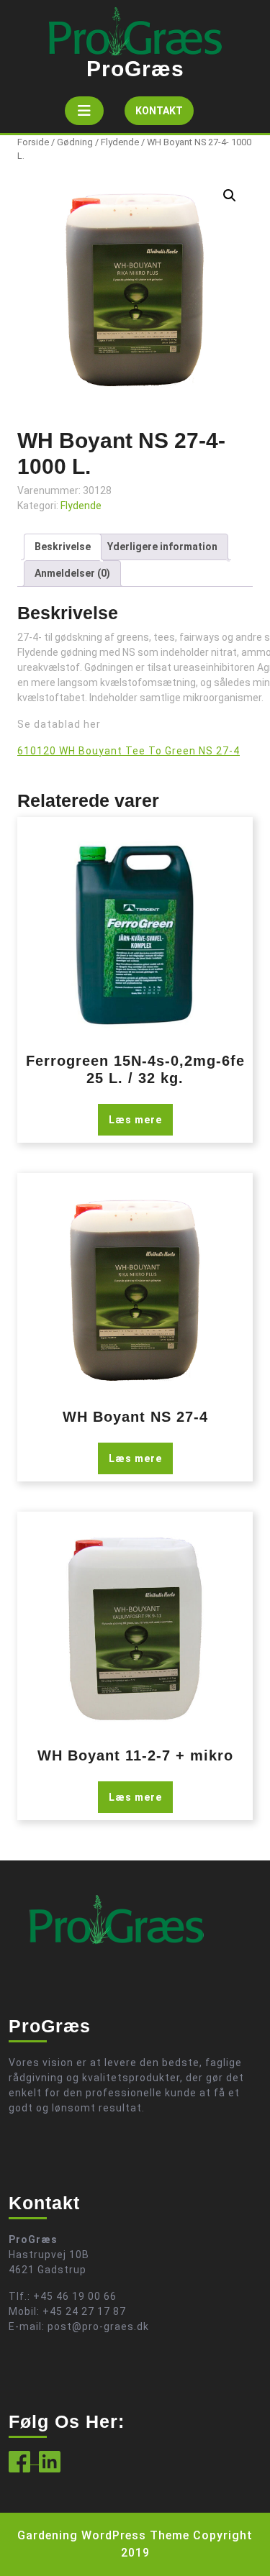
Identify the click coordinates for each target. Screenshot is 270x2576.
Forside (33, 142)
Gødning (75, 142)
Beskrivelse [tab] (63, 547)
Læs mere (135, 1120)
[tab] (84, 111)
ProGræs (135, 69)
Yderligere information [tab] (162, 547)
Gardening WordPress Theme (103, 2535)
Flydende (120, 142)
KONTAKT (165, 115)
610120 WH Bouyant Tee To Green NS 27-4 (129, 751)
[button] (230, 196)
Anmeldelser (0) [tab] (72, 573)
